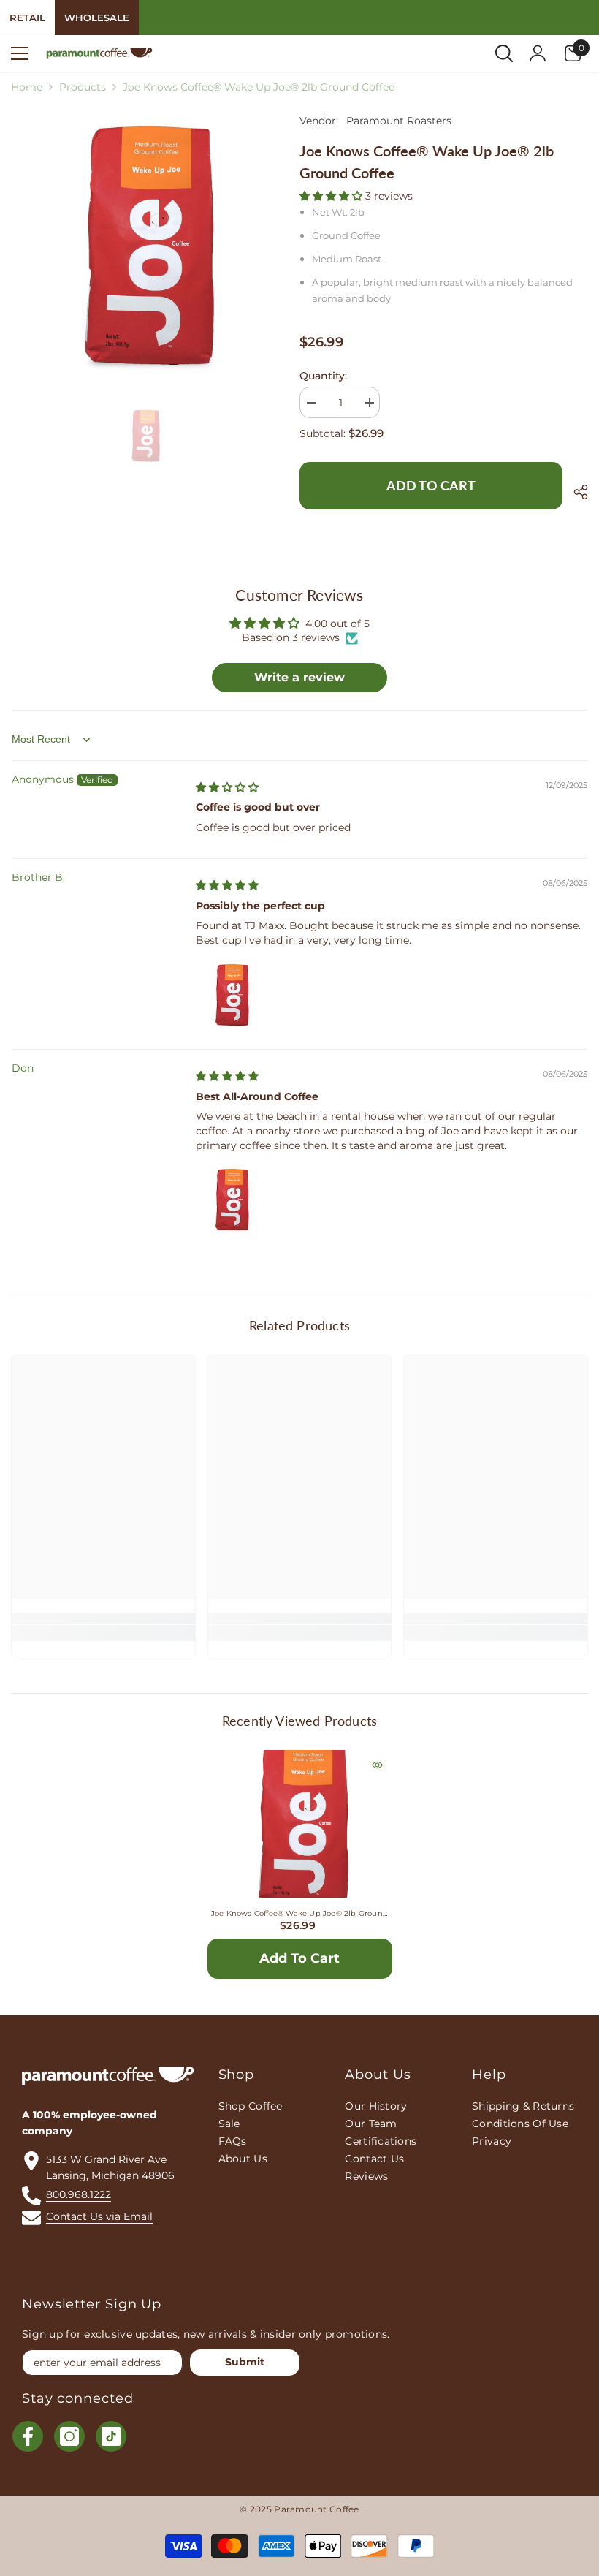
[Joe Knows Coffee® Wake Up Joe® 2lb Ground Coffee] (300, 1842)
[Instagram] (69, 2436)
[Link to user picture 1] (231, 995)
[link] (103, 1619)
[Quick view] (377, 1765)
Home (27, 87)
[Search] (504, 53)
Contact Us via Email (99, 2216)
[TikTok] (111, 2436)
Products (83, 87)
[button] (332, 196)
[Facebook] (28, 2436)
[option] (144, 245)
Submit (245, 2362)
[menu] (20, 53)
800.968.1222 (79, 2194)
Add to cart (431, 485)
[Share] (575, 492)
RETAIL (27, 18)
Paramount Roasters (399, 121)
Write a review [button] (299, 677)
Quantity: (323, 376)
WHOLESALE (97, 18)
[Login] (538, 53)
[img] (227, 787)
